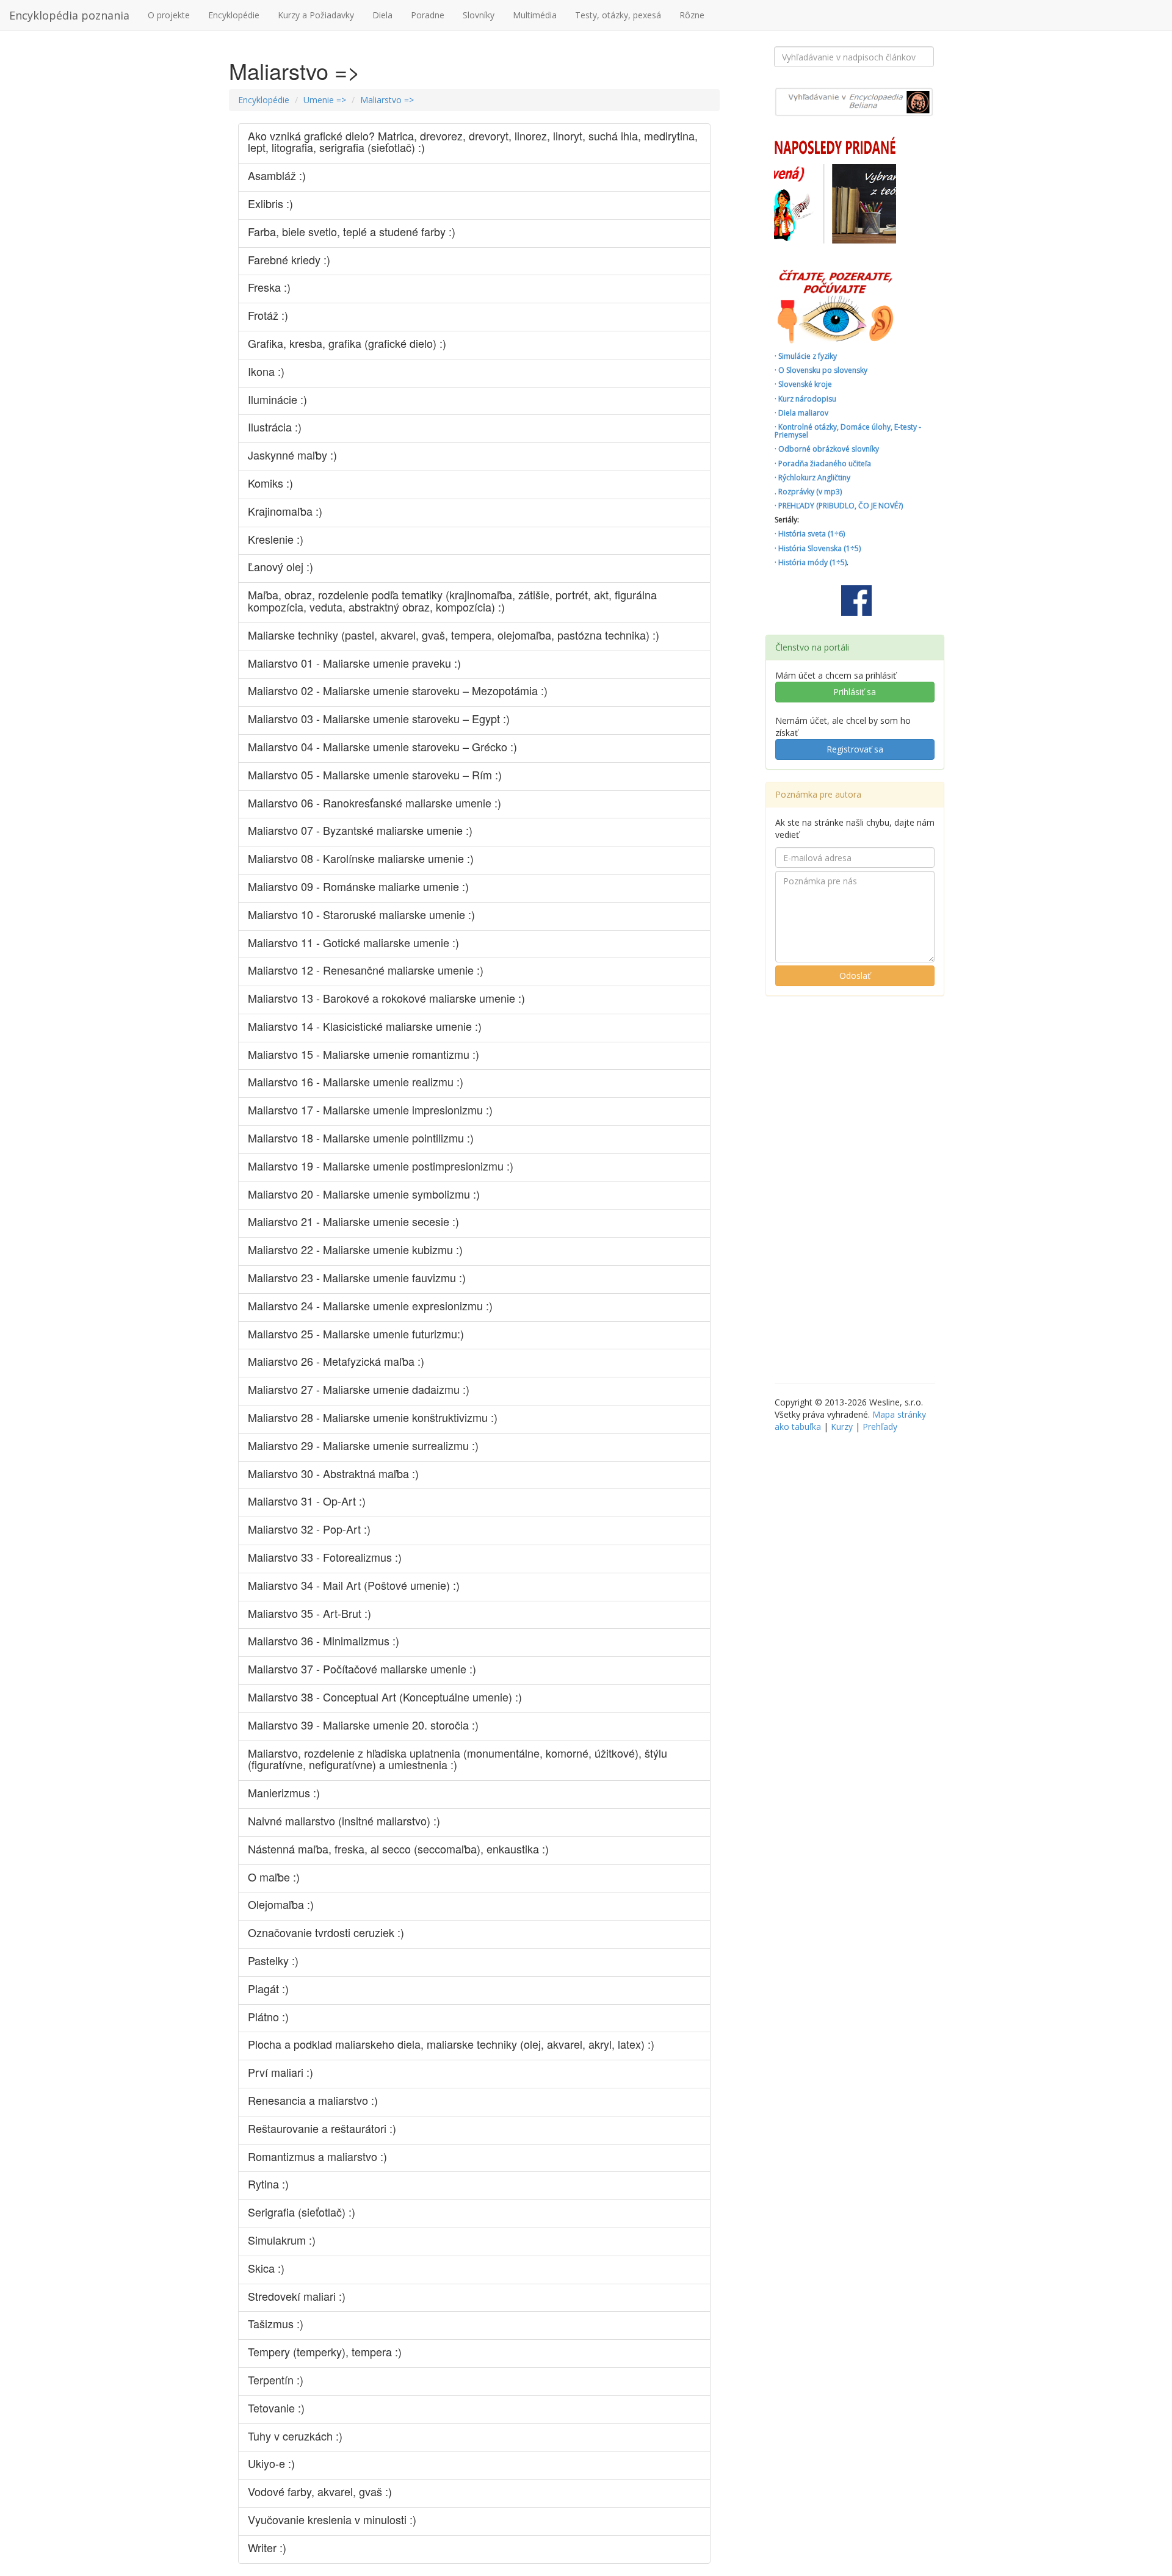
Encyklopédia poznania (69, 15)
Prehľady (880, 1427)
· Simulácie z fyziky (806, 356)
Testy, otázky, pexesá (618, 15)
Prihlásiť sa (855, 692)
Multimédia (535, 15)
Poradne (428, 15)
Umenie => (325, 100)
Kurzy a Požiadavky (316, 15)
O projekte (169, 15)
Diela (382, 15)
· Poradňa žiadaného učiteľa (823, 464)
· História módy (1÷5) (811, 562)
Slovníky (479, 15)
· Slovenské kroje (803, 384)
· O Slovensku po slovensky (821, 370)
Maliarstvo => (387, 100)
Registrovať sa (855, 749)
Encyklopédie (234, 15)
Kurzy (842, 1427)
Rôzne (692, 15)
